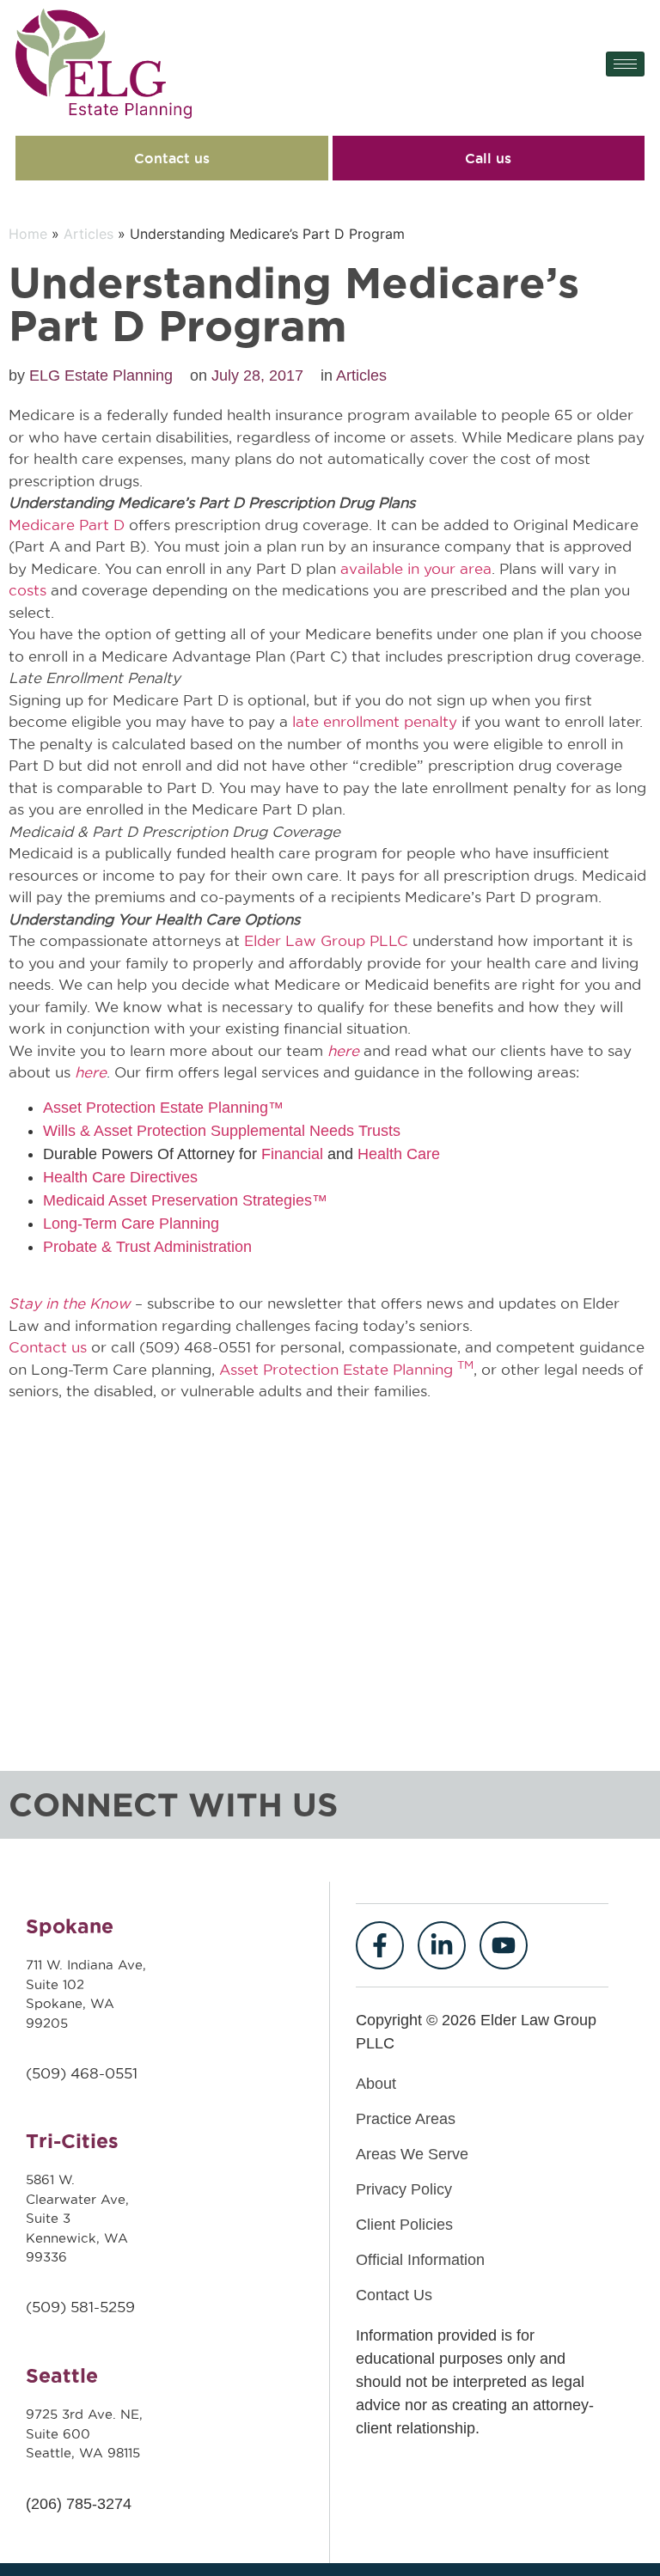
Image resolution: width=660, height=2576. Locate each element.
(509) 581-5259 (80, 2307)
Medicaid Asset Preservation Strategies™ (185, 1200)
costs (27, 590)
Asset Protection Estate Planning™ (163, 1108)
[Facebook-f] (380, 1945)
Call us (488, 158)
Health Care (399, 1154)
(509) (48, 2073)
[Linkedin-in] (442, 1945)
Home (28, 234)
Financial (292, 1154)
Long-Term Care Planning (131, 1224)
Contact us (172, 158)
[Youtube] (504, 1945)
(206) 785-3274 (79, 2504)
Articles (89, 234)
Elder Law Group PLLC (326, 941)
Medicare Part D (67, 525)
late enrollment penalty (375, 722)
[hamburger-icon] (625, 64)
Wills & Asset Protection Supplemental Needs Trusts (222, 1131)
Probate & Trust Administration (147, 1247)
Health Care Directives (120, 1177)
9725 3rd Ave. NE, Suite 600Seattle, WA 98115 (84, 2433)
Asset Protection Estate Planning (346, 1370)
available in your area (416, 569)
